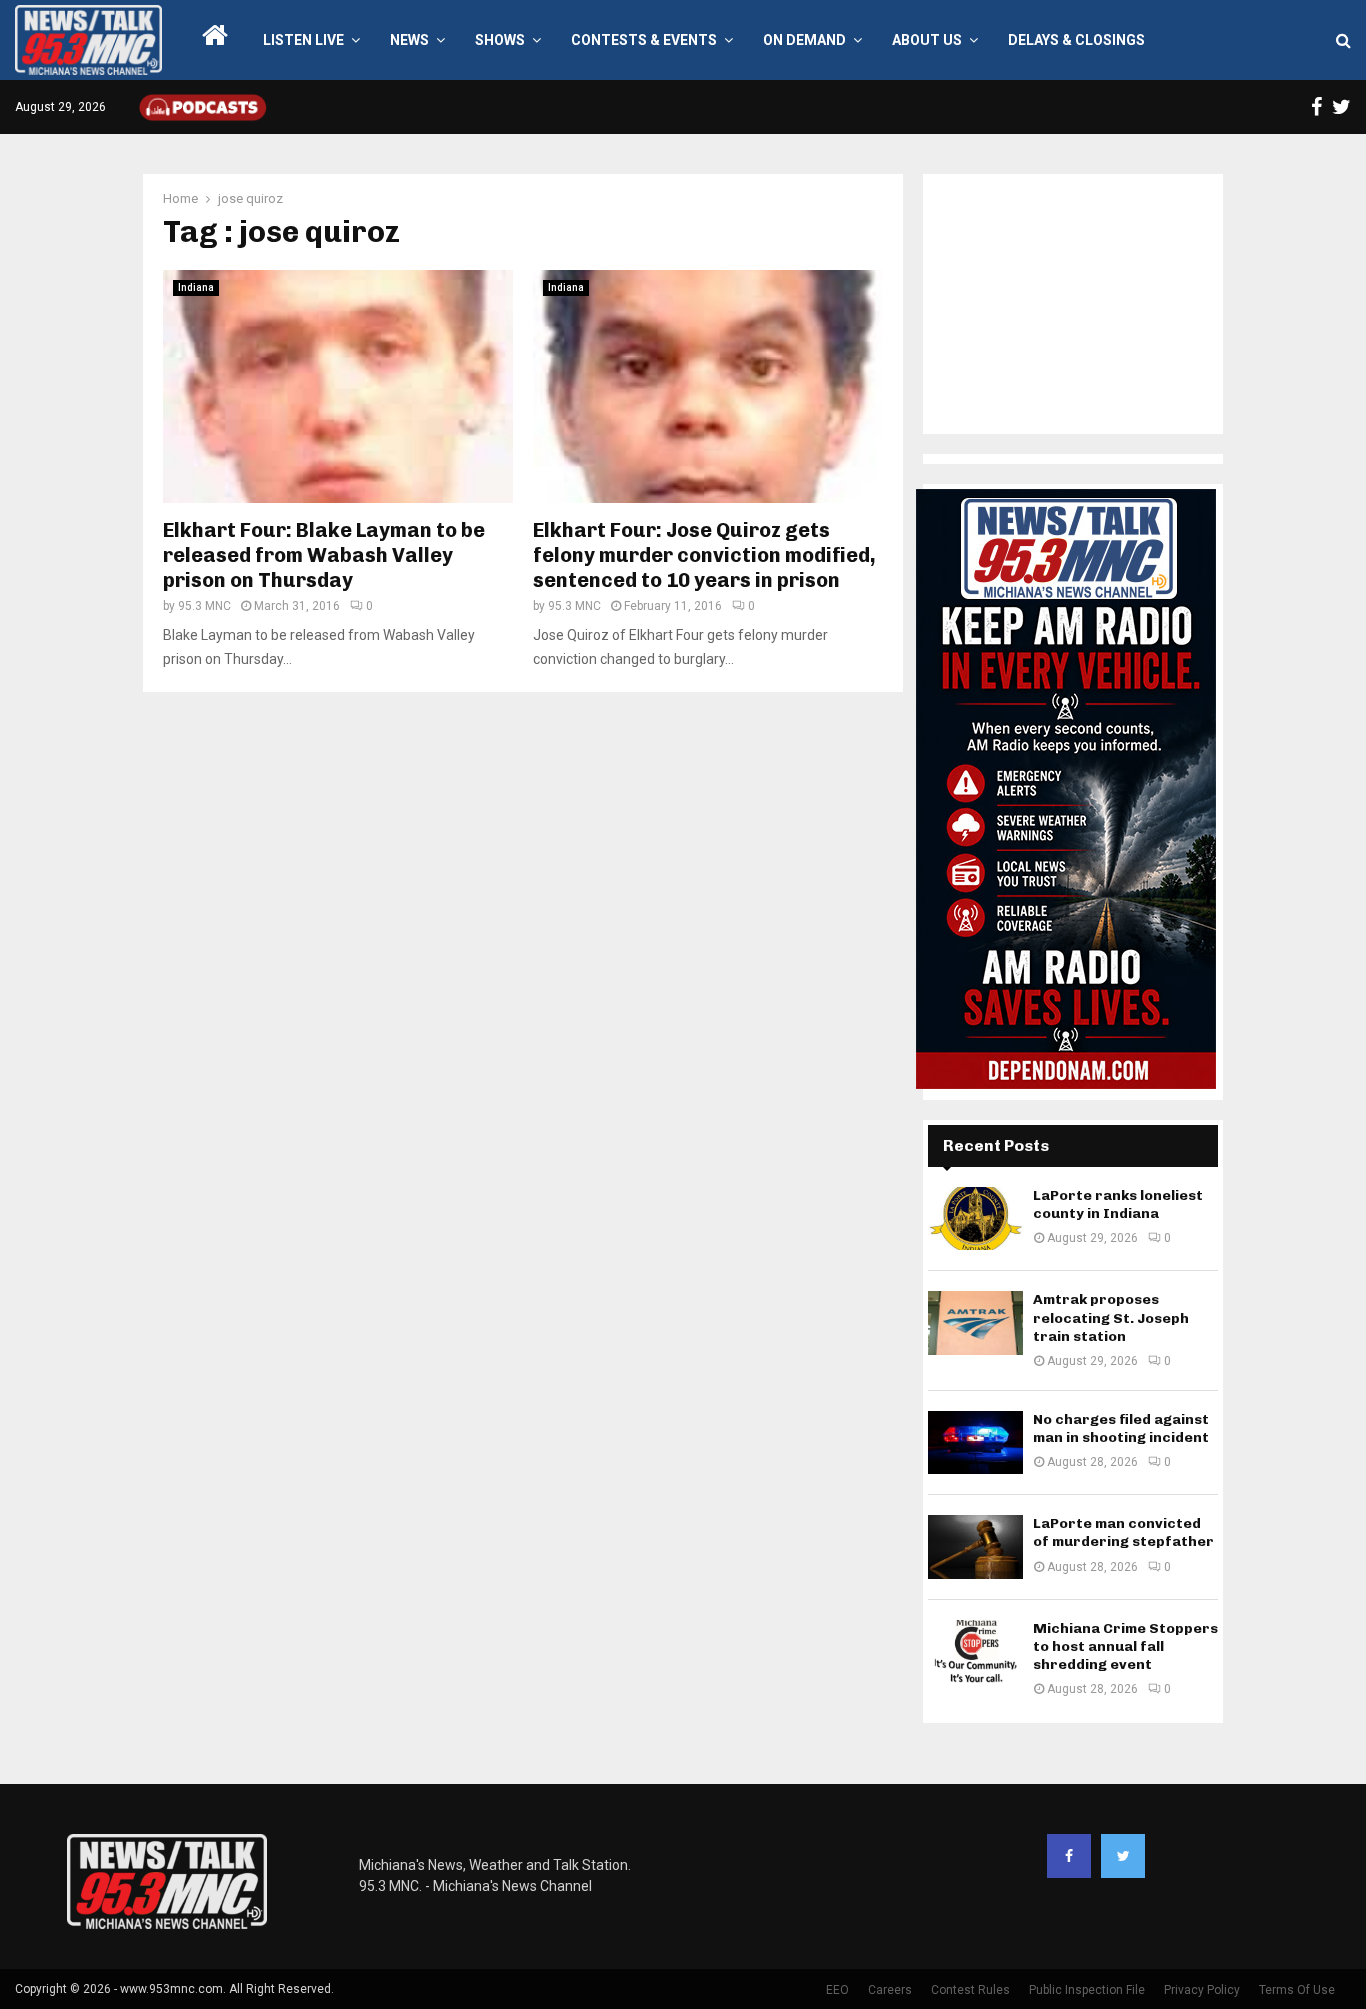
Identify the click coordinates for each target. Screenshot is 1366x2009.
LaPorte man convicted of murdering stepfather (1123, 1532)
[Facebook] (1069, 1856)
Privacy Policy (1202, 1990)
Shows (500, 40)
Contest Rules (970, 1990)
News (409, 40)
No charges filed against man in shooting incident (1121, 1428)
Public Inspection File (1087, 1990)
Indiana (196, 287)
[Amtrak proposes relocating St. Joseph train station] (975, 1322)
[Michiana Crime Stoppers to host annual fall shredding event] (975, 1651)
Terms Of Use (1297, 1990)
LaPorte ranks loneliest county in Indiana (1118, 1204)
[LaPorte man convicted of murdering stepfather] (975, 1546)
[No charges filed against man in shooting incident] (975, 1442)
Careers (890, 1990)
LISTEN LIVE (303, 40)
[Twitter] (1123, 1856)
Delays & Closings (1076, 40)
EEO (837, 1990)
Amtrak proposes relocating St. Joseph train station (1111, 1317)
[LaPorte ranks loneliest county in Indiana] (975, 1218)
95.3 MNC (204, 606)
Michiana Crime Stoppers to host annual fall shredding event (1125, 1646)
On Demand (804, 40)
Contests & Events (644, 40)
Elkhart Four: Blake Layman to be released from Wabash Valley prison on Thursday (324, 555)
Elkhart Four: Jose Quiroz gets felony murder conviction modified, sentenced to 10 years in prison (704, 555)
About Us (927, 40)
